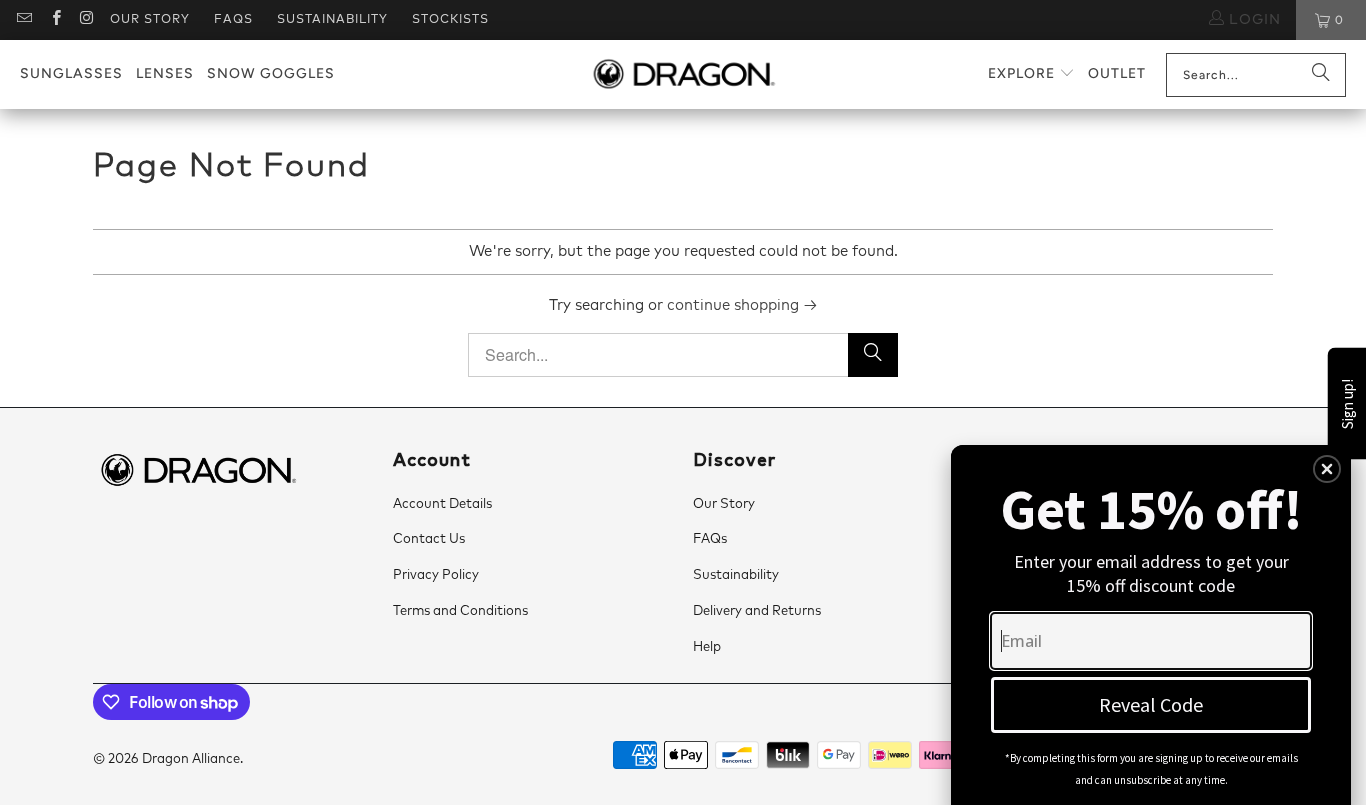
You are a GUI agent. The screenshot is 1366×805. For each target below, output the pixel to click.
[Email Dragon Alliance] (23, 20)
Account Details (442, 504)
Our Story (150, 20)
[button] (1031, 74)
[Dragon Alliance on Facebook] (54, 20)
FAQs (233, 20)
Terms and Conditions (460, 611)
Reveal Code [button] (1151, 704)
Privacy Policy (436, 575)
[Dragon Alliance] (683, 75)
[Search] (1321, 75)
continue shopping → (742, 305)
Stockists (450, 20)
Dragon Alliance (191, 759)
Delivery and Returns (757, 611)
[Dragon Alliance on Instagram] (86, 20)
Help (707, 647)
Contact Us (429, 539)
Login (1252, 20)
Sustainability (332, 20)
